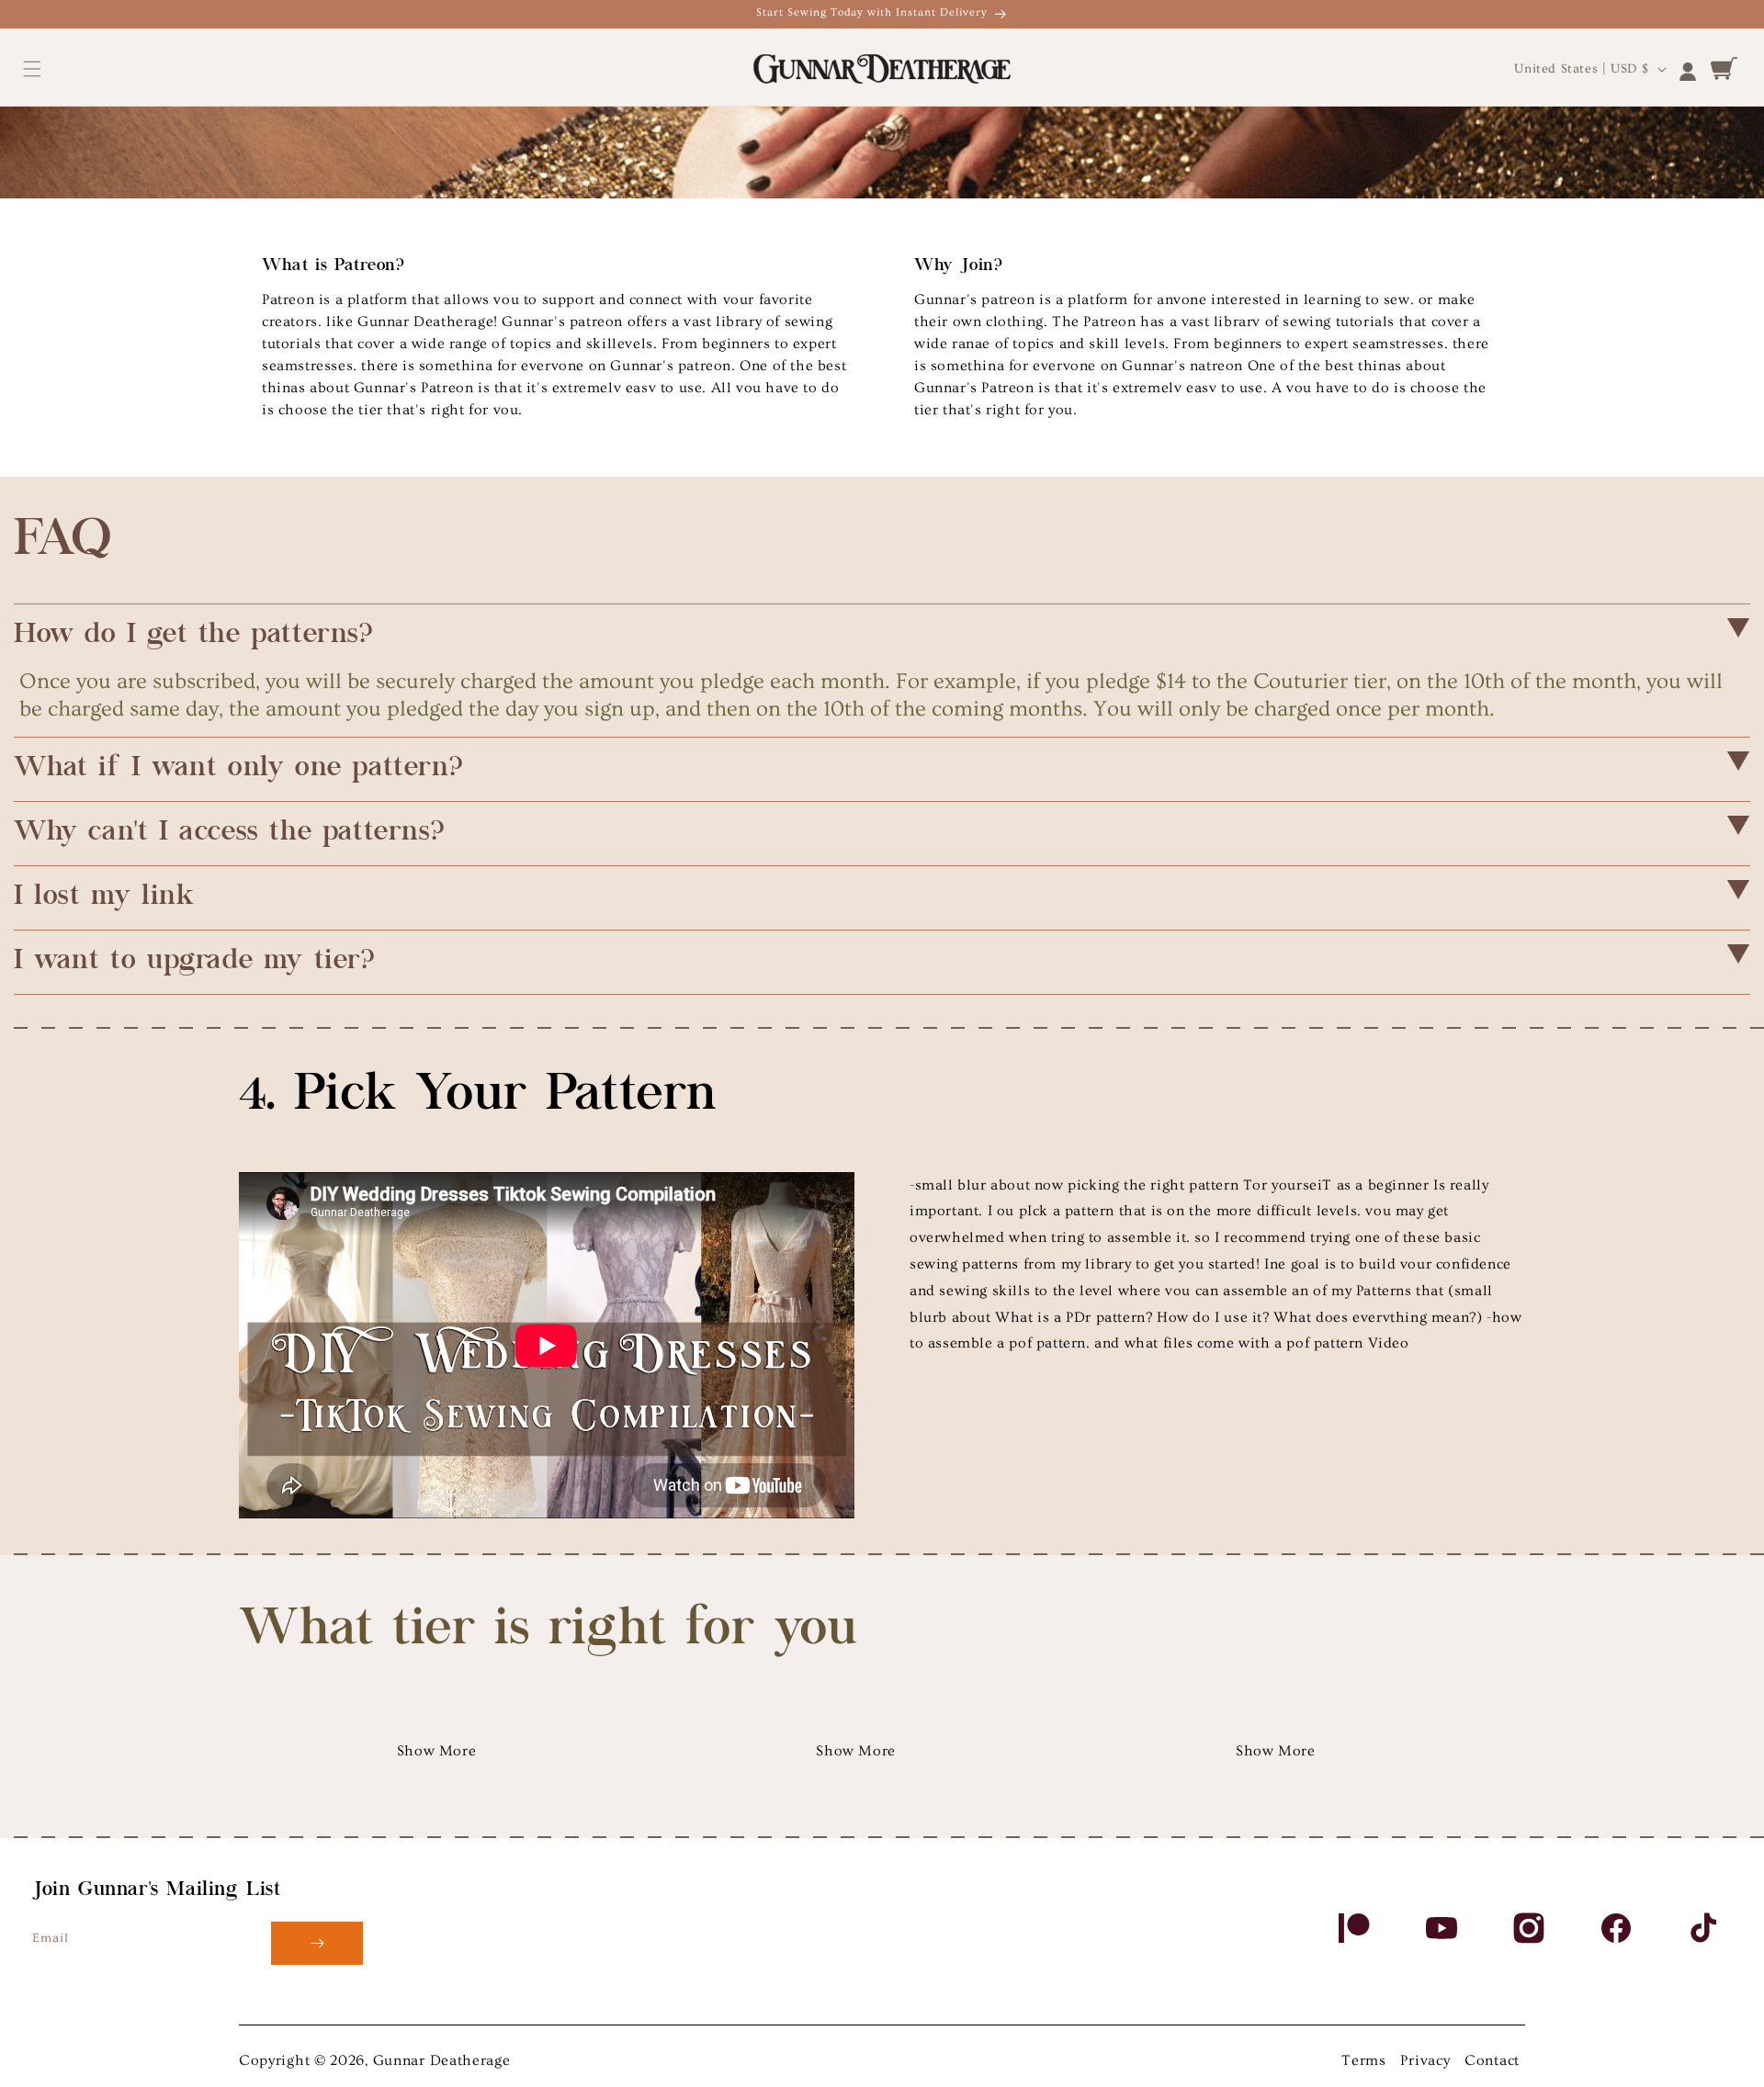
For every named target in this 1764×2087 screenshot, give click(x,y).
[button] (32, 69)
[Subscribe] (317, 1943)
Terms (1364, 2060)
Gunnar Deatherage (442, 2060)
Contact (1492, 2060)
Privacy (1425, 2060)
